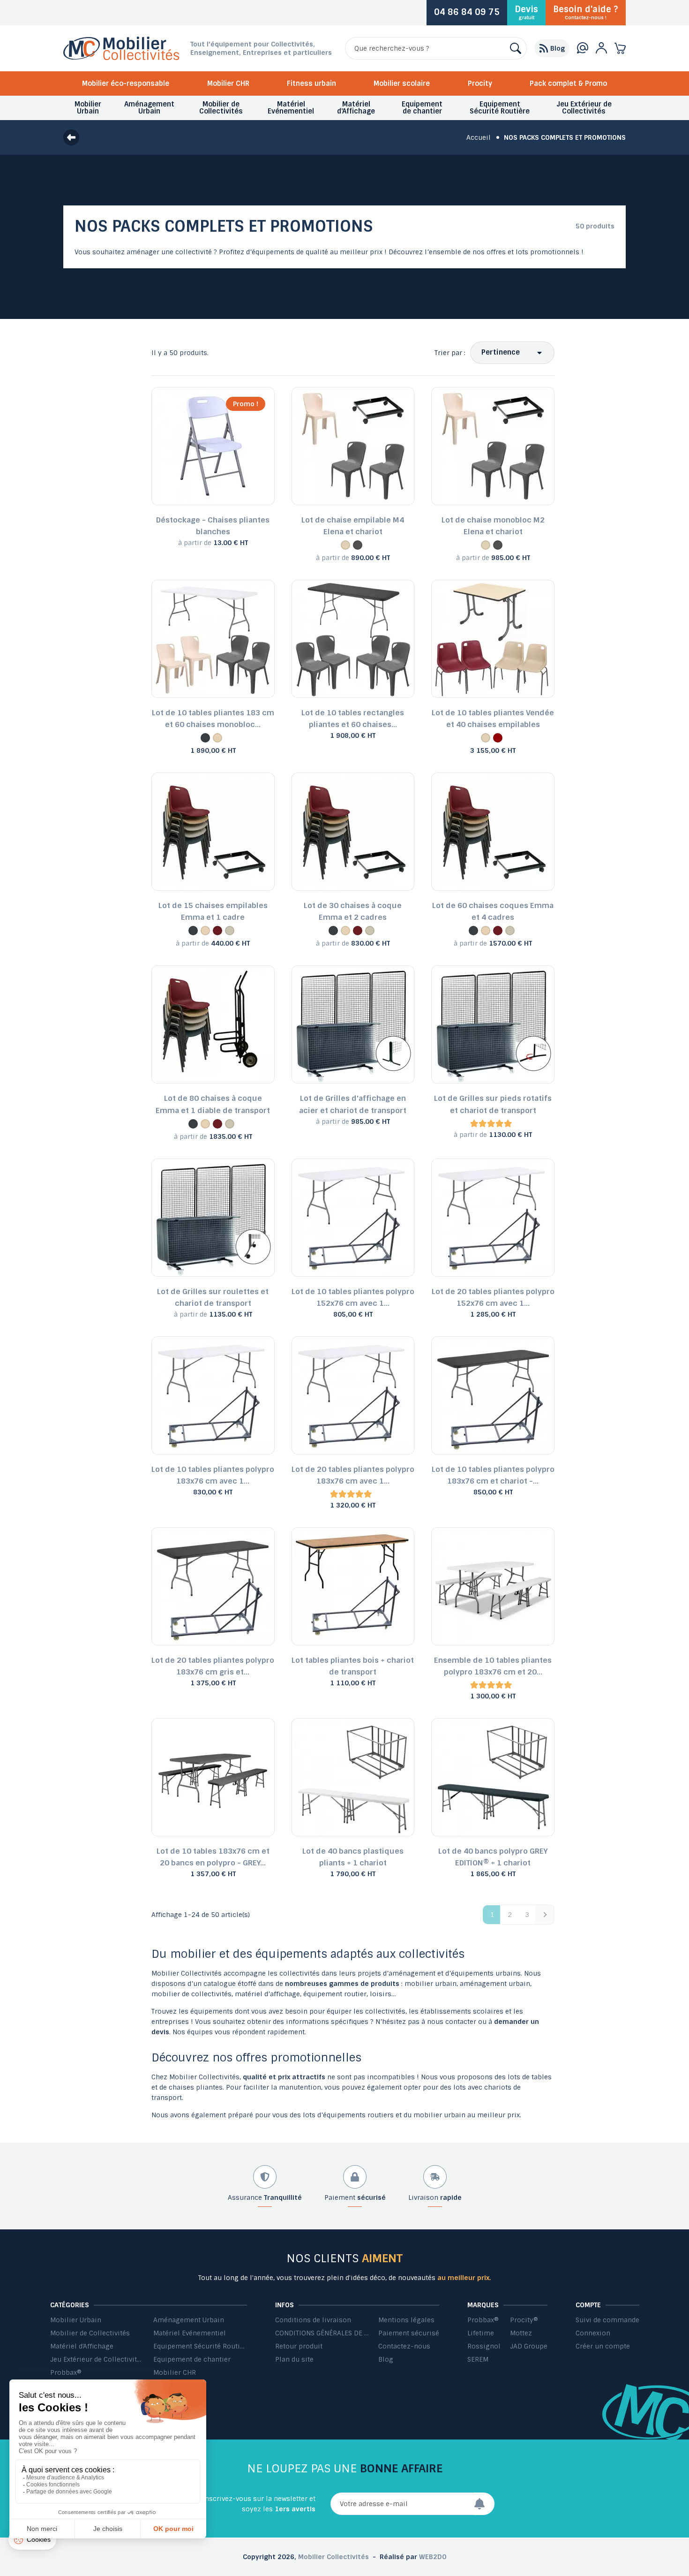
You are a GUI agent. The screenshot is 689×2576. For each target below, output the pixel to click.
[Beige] (345, 545)
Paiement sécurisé (409, 2333)
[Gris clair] (230, 931)
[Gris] (358, 545)
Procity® (524, 2320)
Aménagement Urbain (189, 2320)
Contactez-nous (404, 2346)
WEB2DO (433, 2557)
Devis (526, 12)
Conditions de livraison (313, 2320)
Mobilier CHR (228, 83)
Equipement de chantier (192, 2359)
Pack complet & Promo (568, 83)
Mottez (521, 2333)
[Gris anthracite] (205, 738)
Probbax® (66, 2372)
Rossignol (484, 2346)
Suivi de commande (607, 2320)
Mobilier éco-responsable (126, 83)
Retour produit (299, 2346)
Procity (480, 83)
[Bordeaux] (498, 738)
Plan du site (294, 2359)
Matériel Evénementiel (190, 2333)
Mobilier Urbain (76, 2320)
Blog (386, 2359)
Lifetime (481, 2333)
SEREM (478, 2359)
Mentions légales (406, 2320)
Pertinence (501, 352)
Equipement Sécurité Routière (200, 2346)
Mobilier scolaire (402, 83)
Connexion (593, 2333)
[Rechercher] (516, 48)
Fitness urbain (311, 83)
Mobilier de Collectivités (90, 2333)
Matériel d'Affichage (82, 2346)
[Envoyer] (484, 2504)
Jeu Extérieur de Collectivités (97, 2359)
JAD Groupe (529, 2346)
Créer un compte (603, 2346)
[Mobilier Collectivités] (121, 58)
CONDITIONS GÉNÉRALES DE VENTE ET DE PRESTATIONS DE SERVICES (322, 2333)
